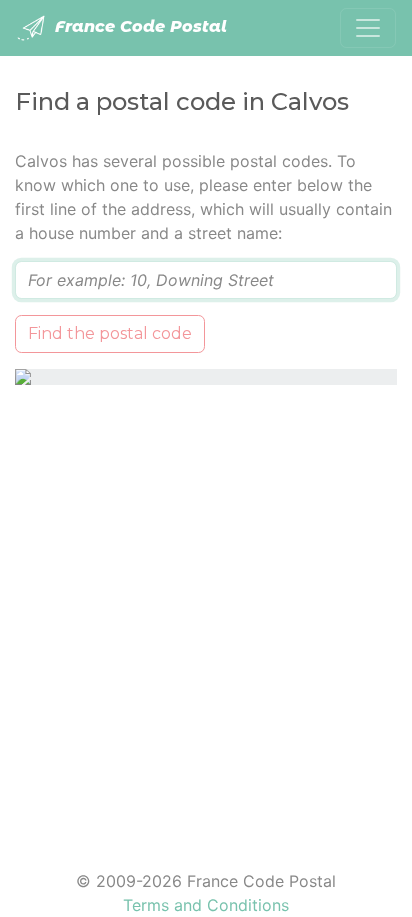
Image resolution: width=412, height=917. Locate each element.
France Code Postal (138, 26)
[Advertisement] (206, 615)
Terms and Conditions (206, 905)
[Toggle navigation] (368, 28)
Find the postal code (110, 333)
